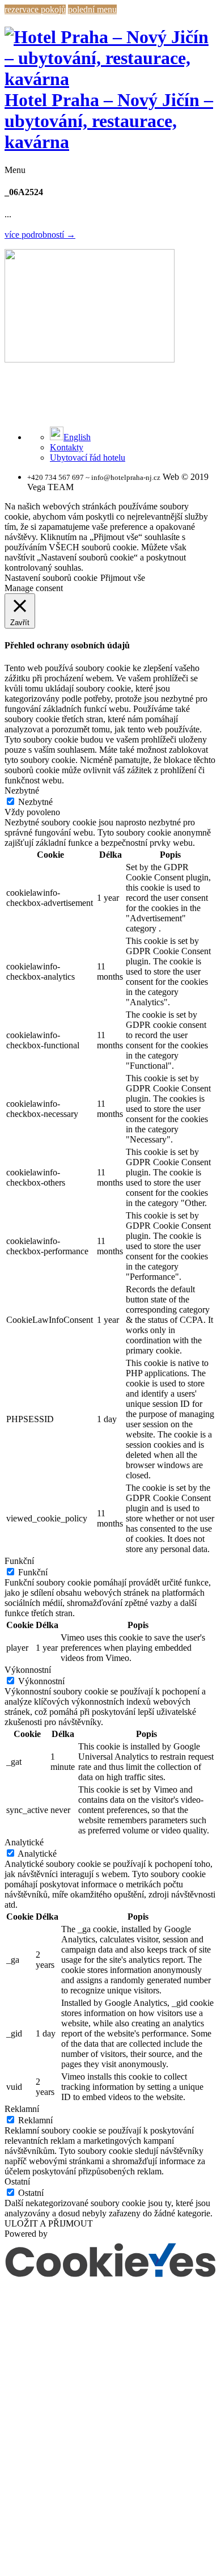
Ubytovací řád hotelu (88, 458)
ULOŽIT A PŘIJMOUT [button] (49, 2223)
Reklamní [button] (22, 2109)
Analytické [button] (24, 1842)
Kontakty (67, 447)
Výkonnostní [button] (28, 1670)
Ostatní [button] (17, 2181)
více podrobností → (40, 235)
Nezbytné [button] (22, 790)
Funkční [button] (19, 1561)
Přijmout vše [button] (123, 578)
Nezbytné (35, 802)
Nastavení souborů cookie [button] (51, 578)
